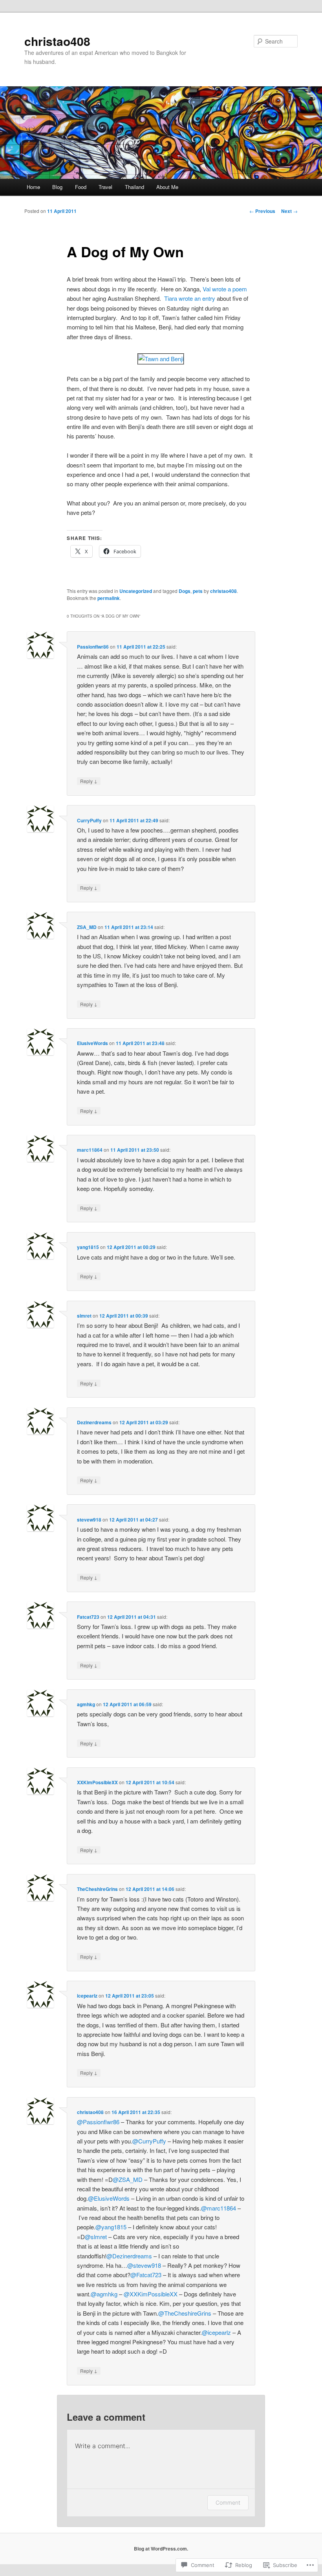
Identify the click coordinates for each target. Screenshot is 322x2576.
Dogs (185, 591)
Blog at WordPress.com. (161, 2549)
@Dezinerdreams (129, 2256)
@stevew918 (144, 2265)
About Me (167, 187)
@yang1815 (111, 2227)
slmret (84, 1316)
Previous (262, 211)
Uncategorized (136, 591)
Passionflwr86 (93, 647)
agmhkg (86, 1704)
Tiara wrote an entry (190, 298)
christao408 (57, 41)
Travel (105, 187)
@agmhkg (104, 2294)
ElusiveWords (92, 1043)
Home (33, 187)
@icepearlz (216, 2332)
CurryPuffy (89, 820)
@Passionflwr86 (98, 2122)
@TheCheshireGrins (185, 2313)
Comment (228, 2502)
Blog (57, 187)
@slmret (96, 2237)
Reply (89, 781)
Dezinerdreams (94, 1422)
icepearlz (87, 1996)
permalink (109, 598)
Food (81, 187)
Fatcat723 (88, 1617)
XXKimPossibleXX (97, 1782)
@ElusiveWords (109, 2198)
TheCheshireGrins (97, 1889)
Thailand (134, 187)
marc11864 (90, 1150)
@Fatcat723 (146, 2275)
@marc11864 (219, 2208)
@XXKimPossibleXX (151, 2294)
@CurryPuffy (149, 2141)
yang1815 (88, 1247)
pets (198, 591)
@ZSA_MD (128, 2179)
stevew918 (89, 1520)
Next (289, 211)
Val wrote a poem (225, 289)
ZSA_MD (87, 927)
